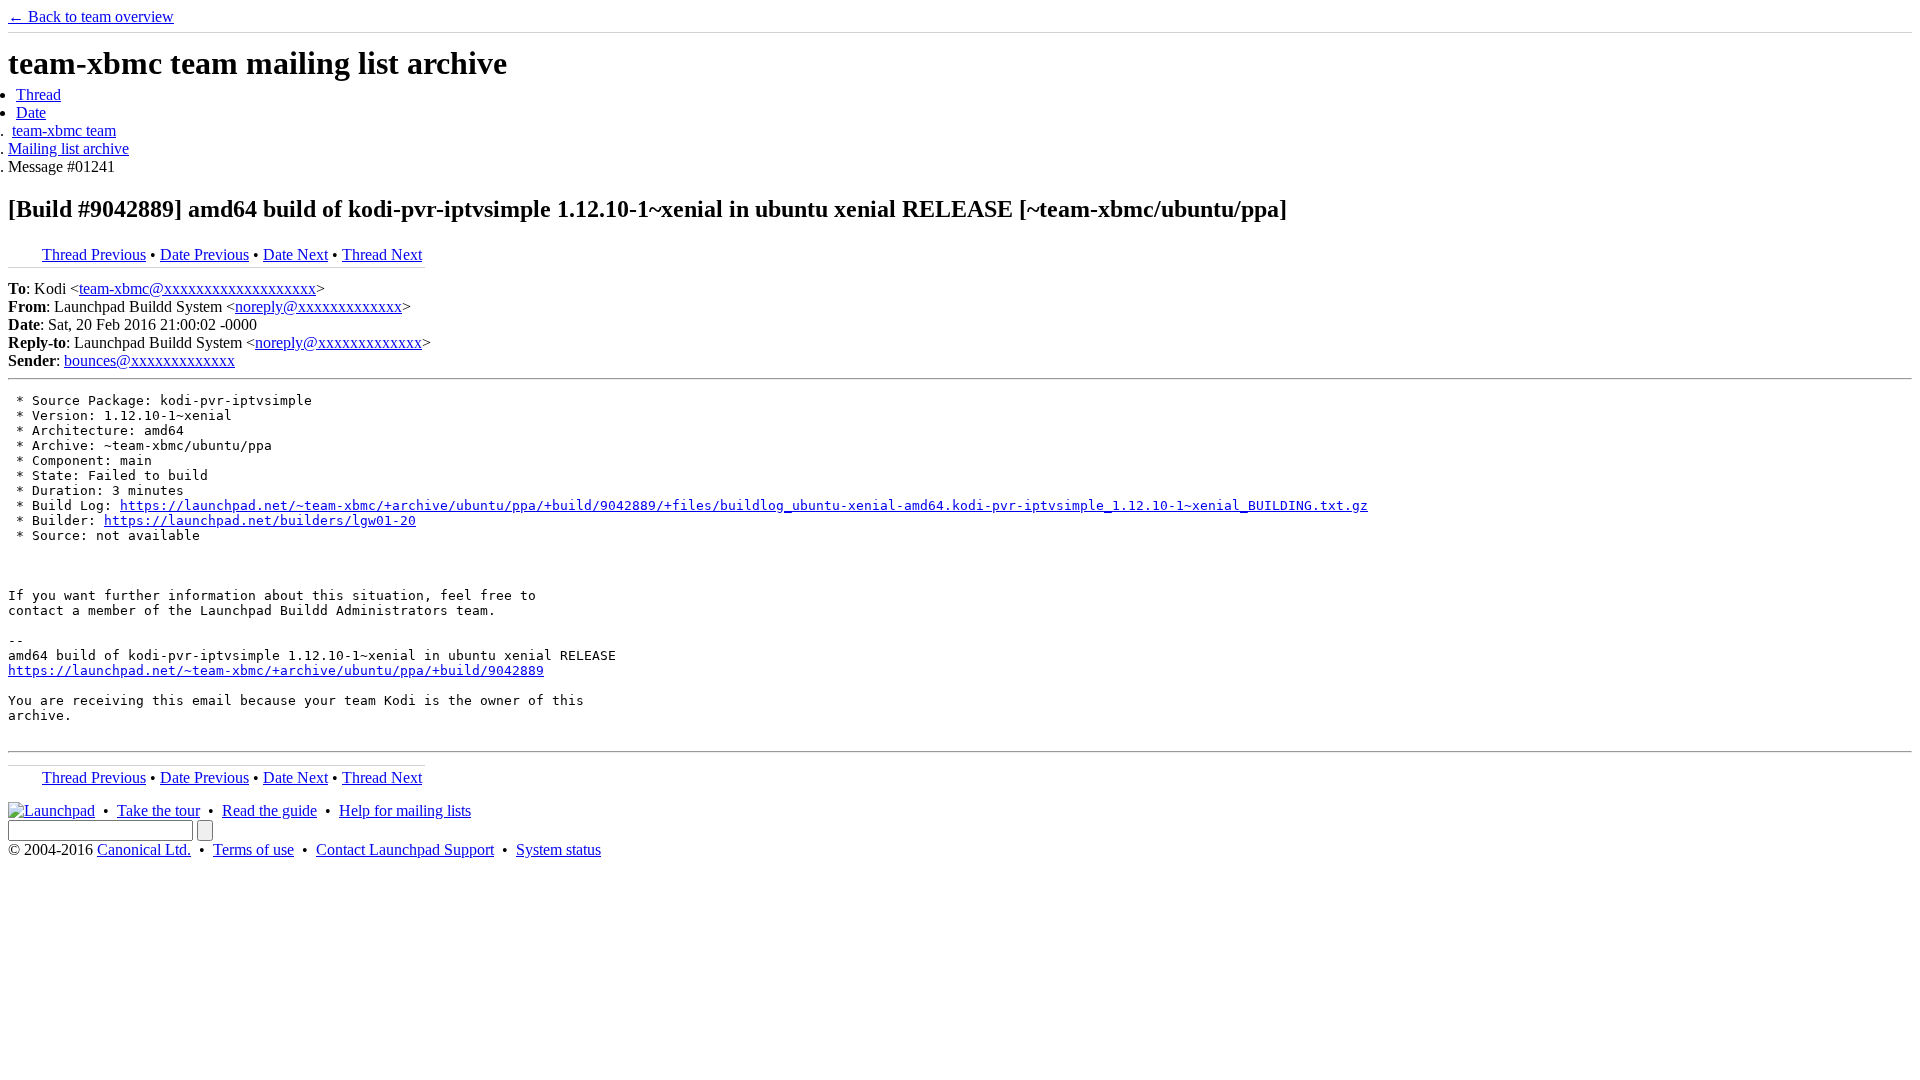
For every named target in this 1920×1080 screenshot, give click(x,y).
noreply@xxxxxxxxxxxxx (318, 306)
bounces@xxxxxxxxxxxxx (149, 360)
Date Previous (204, 254)
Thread (38, 94)
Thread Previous (94, 254)
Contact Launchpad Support (405, 849)
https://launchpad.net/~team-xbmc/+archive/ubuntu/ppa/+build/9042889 (276, 670)
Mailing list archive (68, 148)
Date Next (295, 254)
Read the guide (269, 810)
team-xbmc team (64, 130)
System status (558, 849)
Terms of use (253, 849)
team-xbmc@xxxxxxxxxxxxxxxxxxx (197, 288)
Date (31, 112)
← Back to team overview (91, 16)
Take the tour (158, 810)
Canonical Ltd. (144, 849)
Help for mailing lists (405, 810)
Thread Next (382, 254)
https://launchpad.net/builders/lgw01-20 (260, 520)
